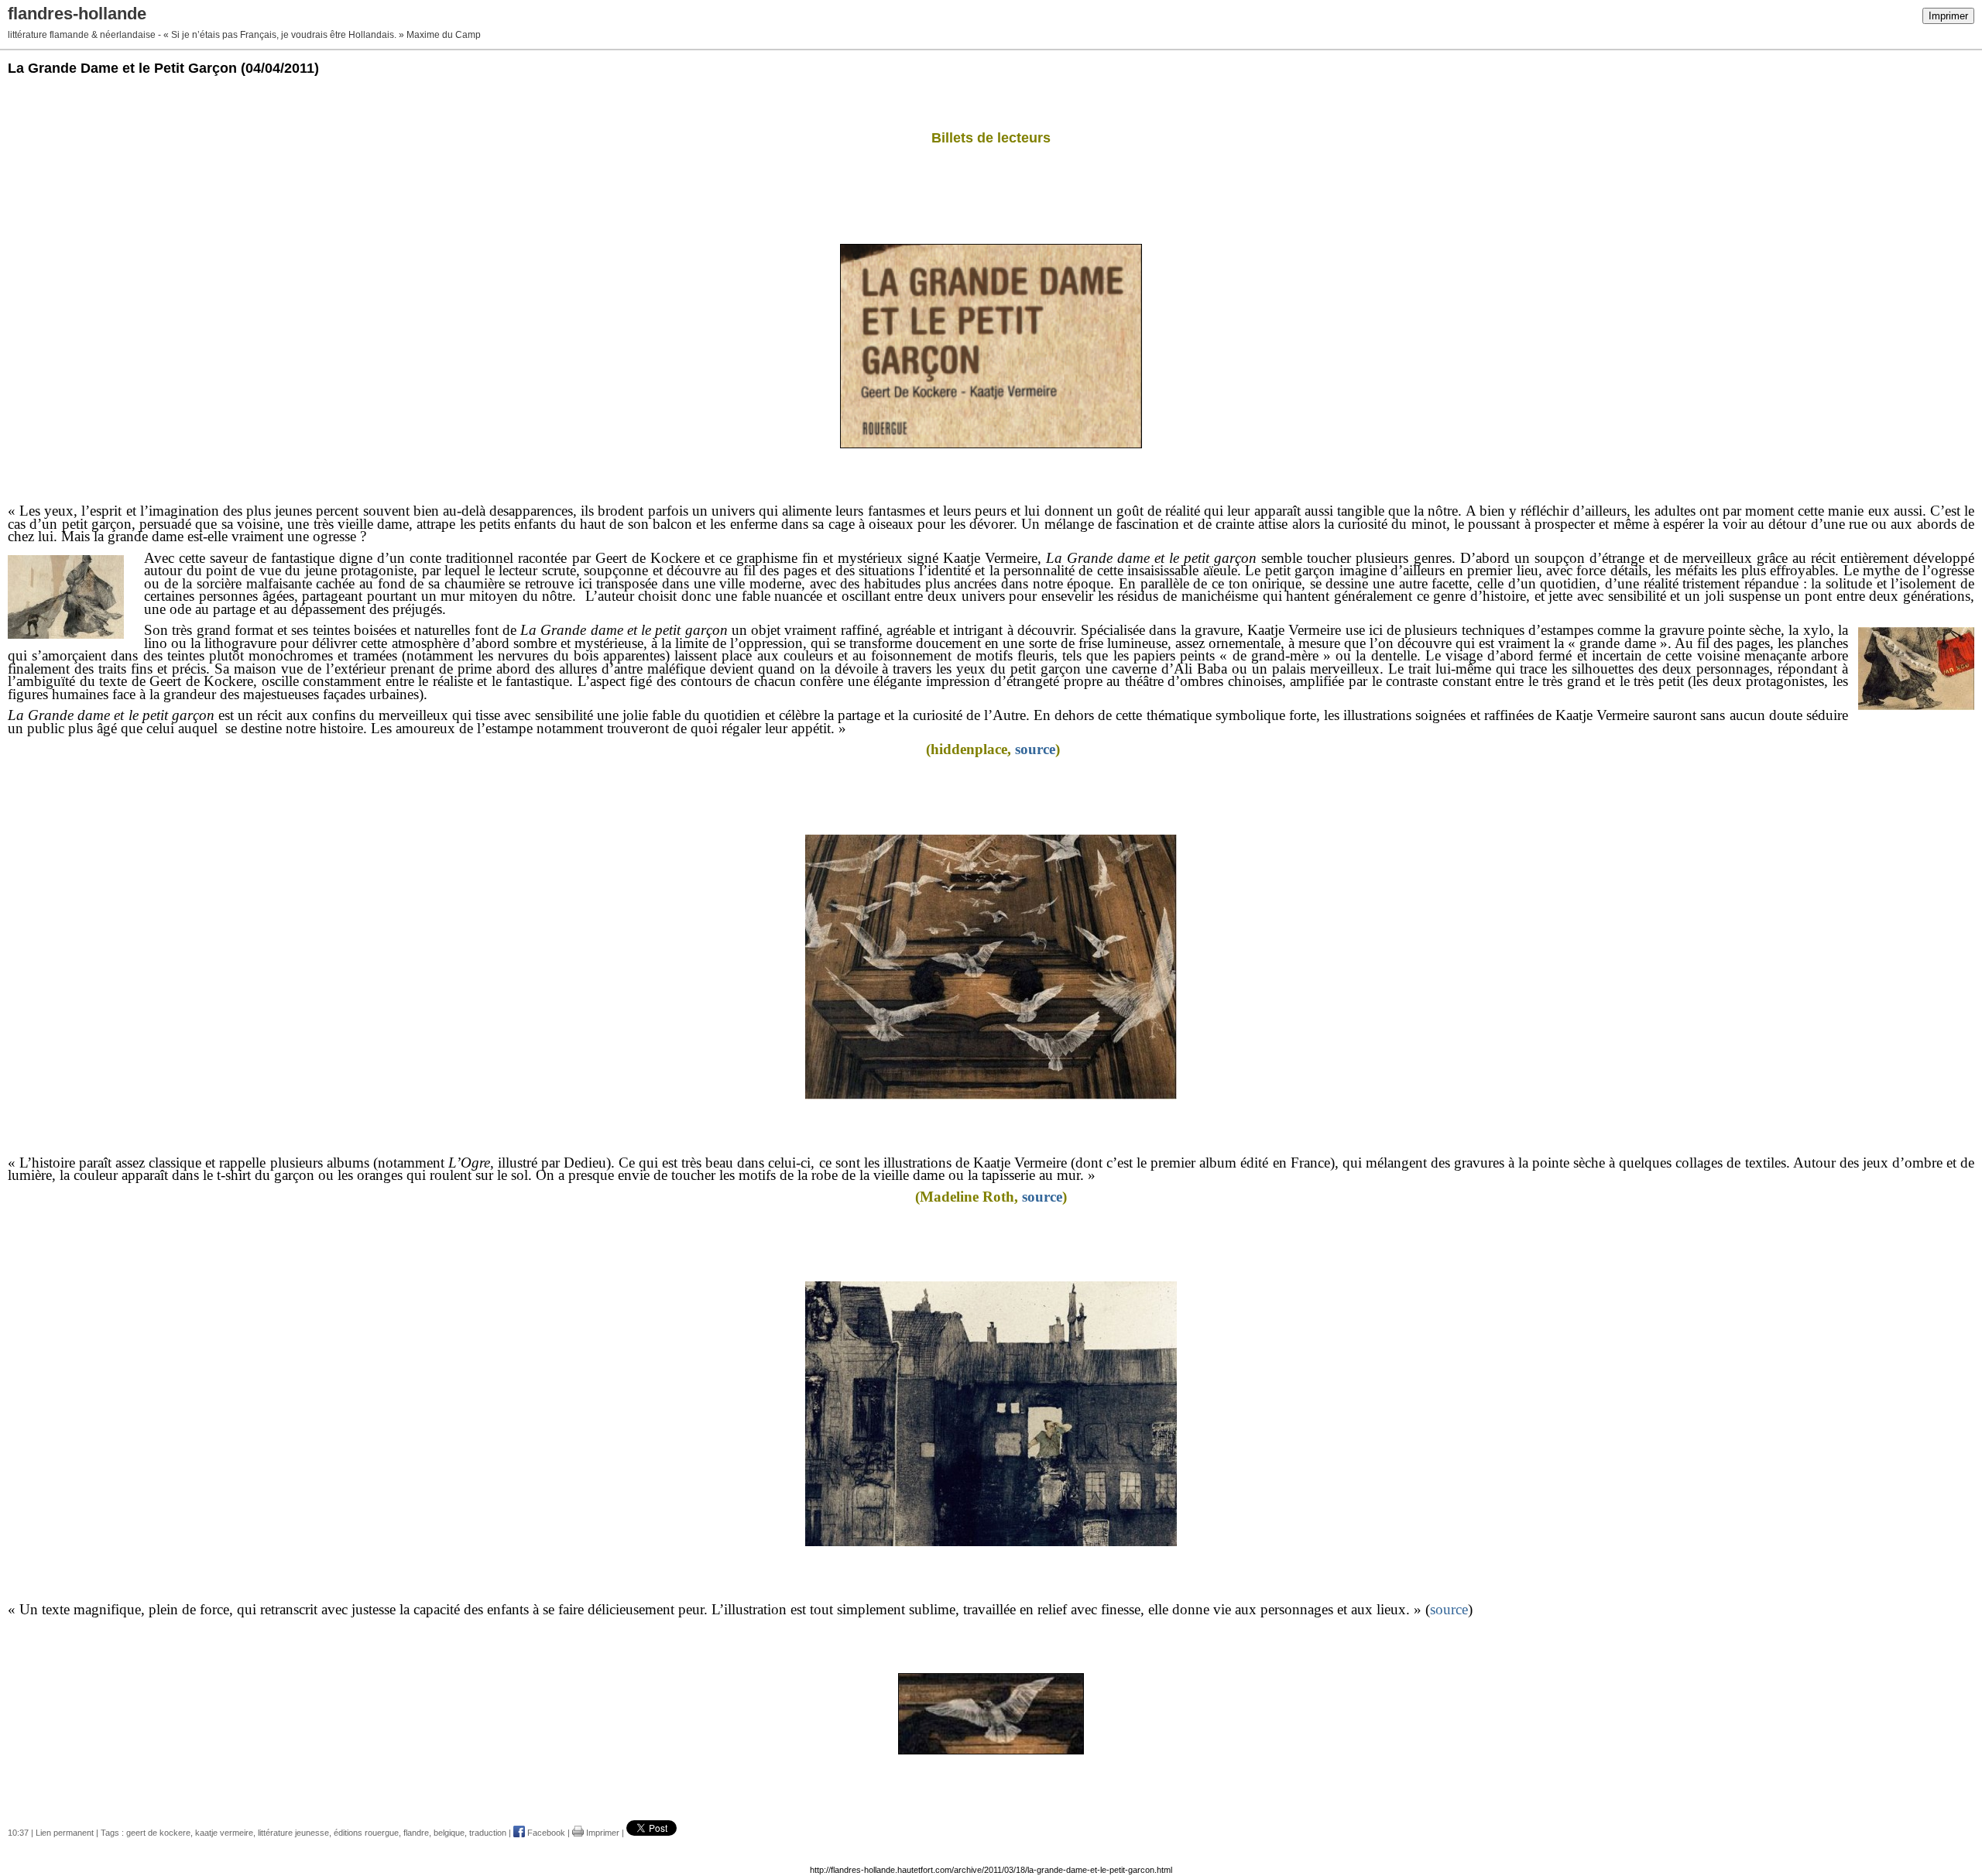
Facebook (545, 1833)
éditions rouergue (366, 1833)
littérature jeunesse (293, 1833)
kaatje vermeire (224, 1833)
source (1035, 749)
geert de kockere (158, 1833)
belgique (449, 1833)
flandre (416, 1833)
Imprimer (1948, 16)
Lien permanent (65, 1833)
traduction (488, 1833)
